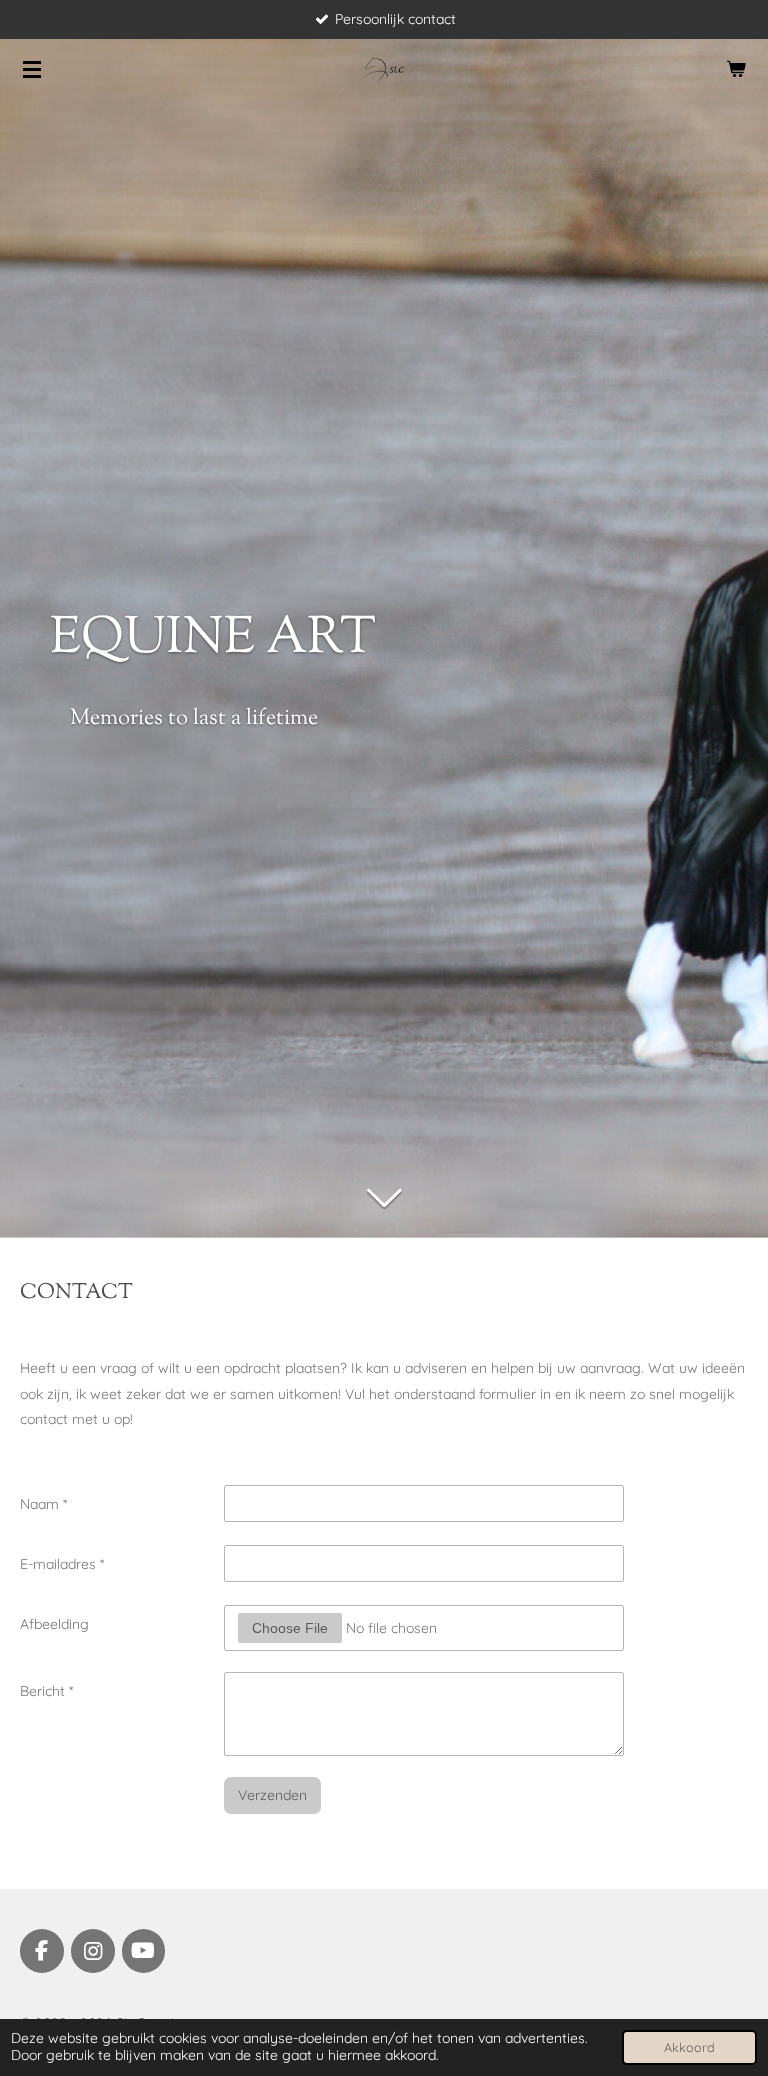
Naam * (43, 1504)
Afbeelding (54, 1624)
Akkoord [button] (689, 2047)
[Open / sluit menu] (32, 69)
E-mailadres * (62, 1564)
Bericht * (46, 1691)
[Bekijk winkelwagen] (736, 69)
